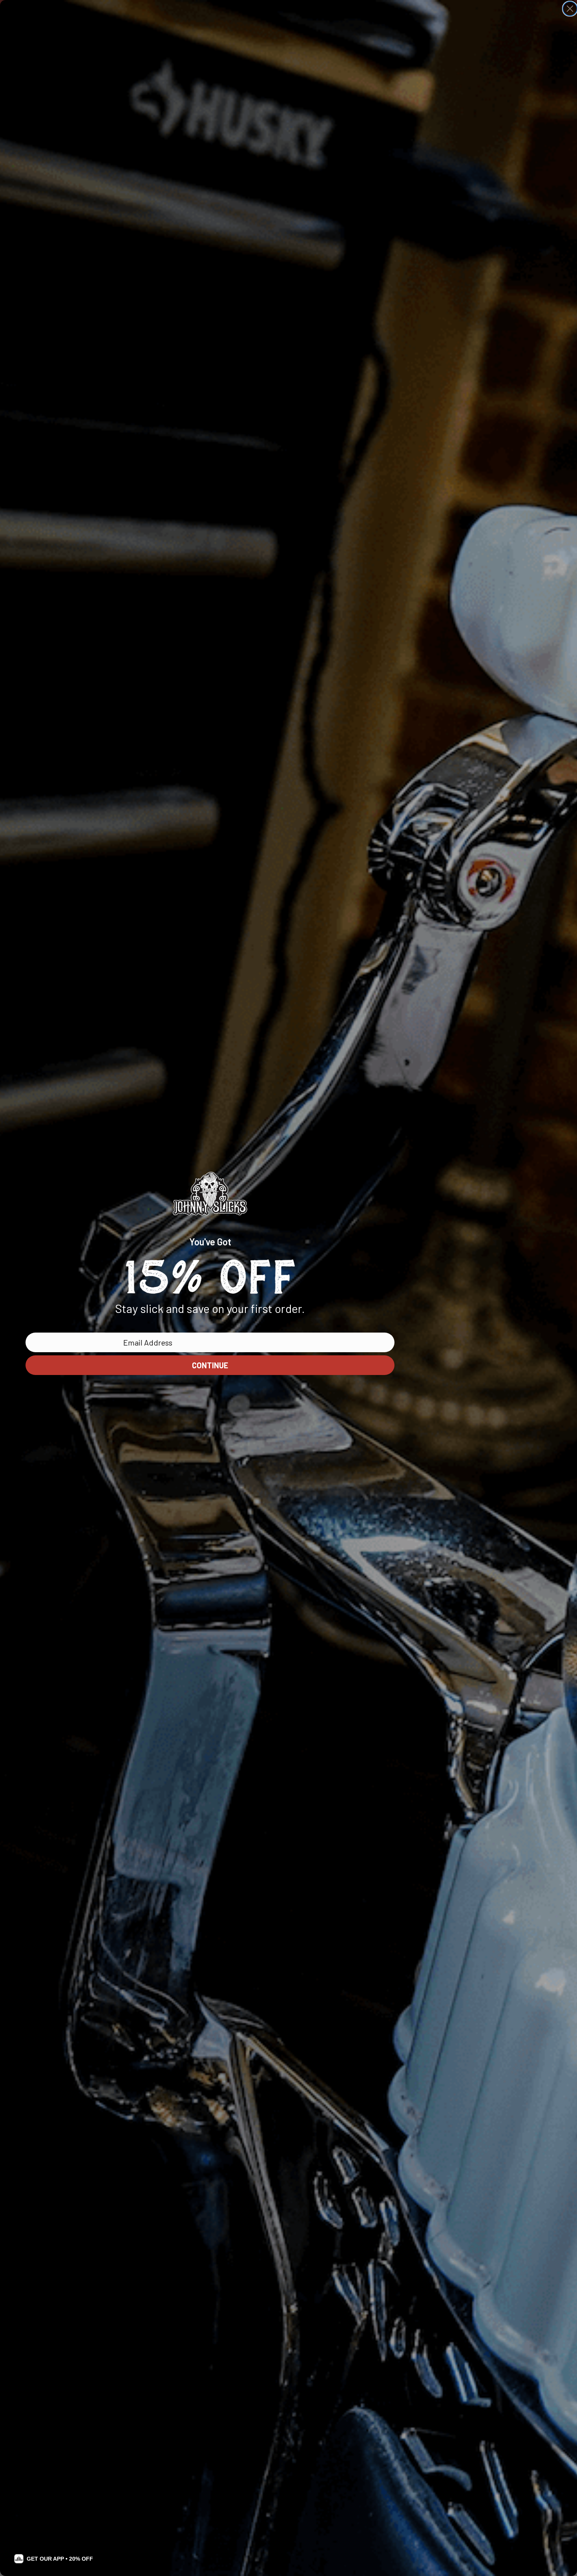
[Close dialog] (570, 9)
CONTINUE (210, 1365)
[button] (54, 2559)
